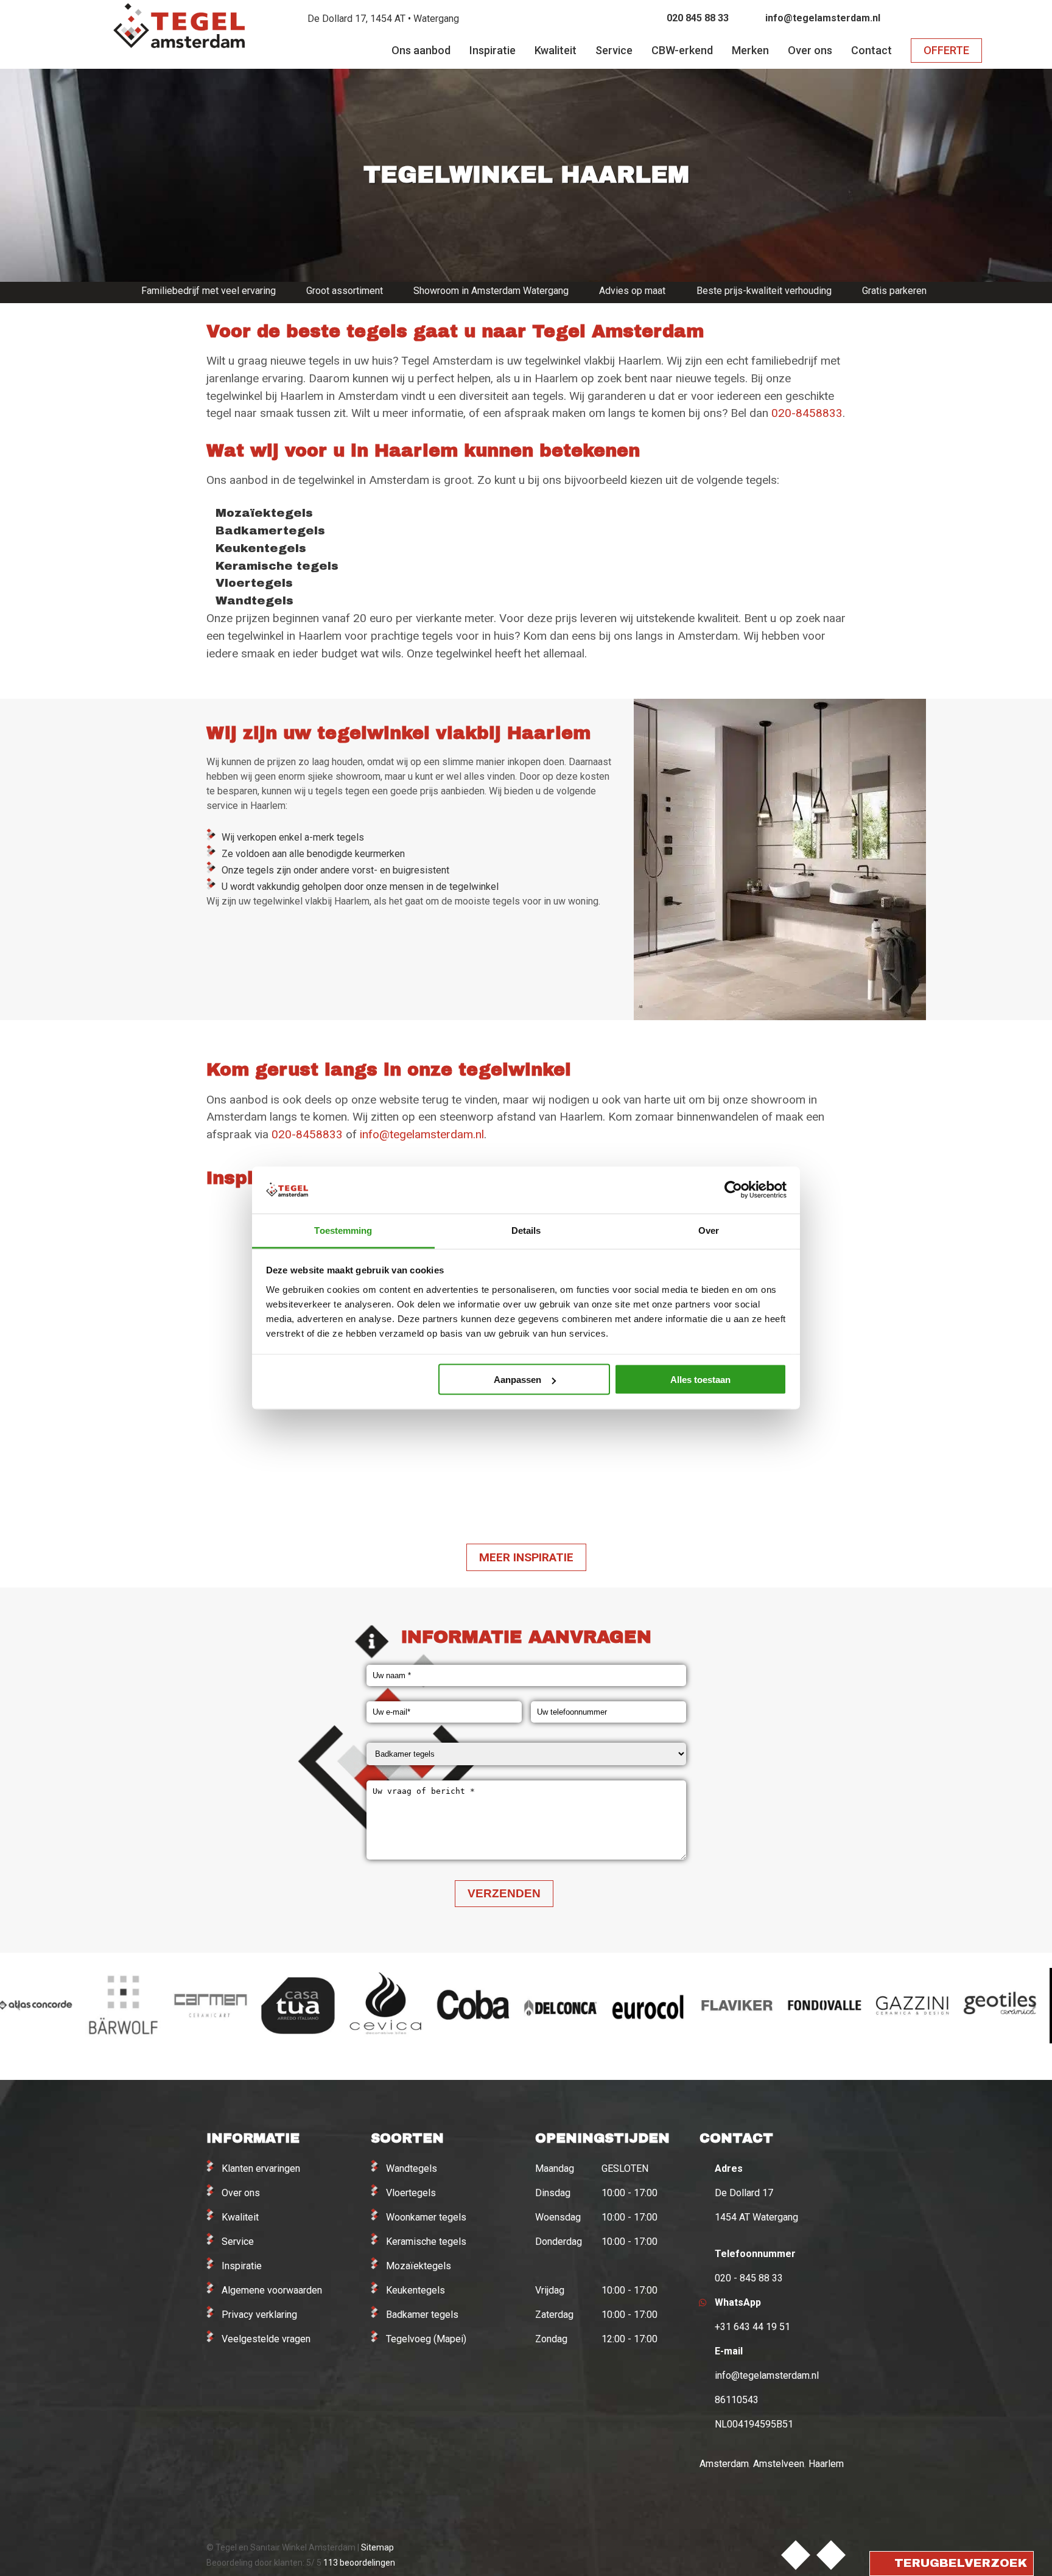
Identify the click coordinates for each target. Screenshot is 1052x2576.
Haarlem (826, 2464)
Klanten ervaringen (261, 2168)
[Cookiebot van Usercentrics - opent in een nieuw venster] (733, 1190)
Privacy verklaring (259, 2315)
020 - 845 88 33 (749, 2278)
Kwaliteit (240, 2217)
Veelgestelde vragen (266, 2339)
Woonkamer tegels (426, 2217)
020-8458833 (807, 413)
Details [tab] (526, 1230)
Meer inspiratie (526, 1557)
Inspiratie (242, 2266)
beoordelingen (358, 2563)
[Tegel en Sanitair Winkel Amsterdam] (179, 42)
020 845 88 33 (698, 18)
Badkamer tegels (422, 2315)
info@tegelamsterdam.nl (823, 18)
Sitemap (377, 2547)
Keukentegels (416, 2290)
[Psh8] (283, 1451)
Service (238, 2242)
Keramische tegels (426, 2242)
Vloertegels (411, 2193)
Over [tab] (709, 1230)
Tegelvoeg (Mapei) (426, 2339)
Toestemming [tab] (343, 1230)
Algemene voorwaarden (272, 2290)
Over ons (241, 2193)
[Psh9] (445, 1451)
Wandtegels (412, 2168)
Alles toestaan (700, 1380)
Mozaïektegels (419, 2266)
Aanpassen (517, 1380)
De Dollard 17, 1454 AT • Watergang (383, 19)
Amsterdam (724, 2464)
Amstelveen (779, 2464)
